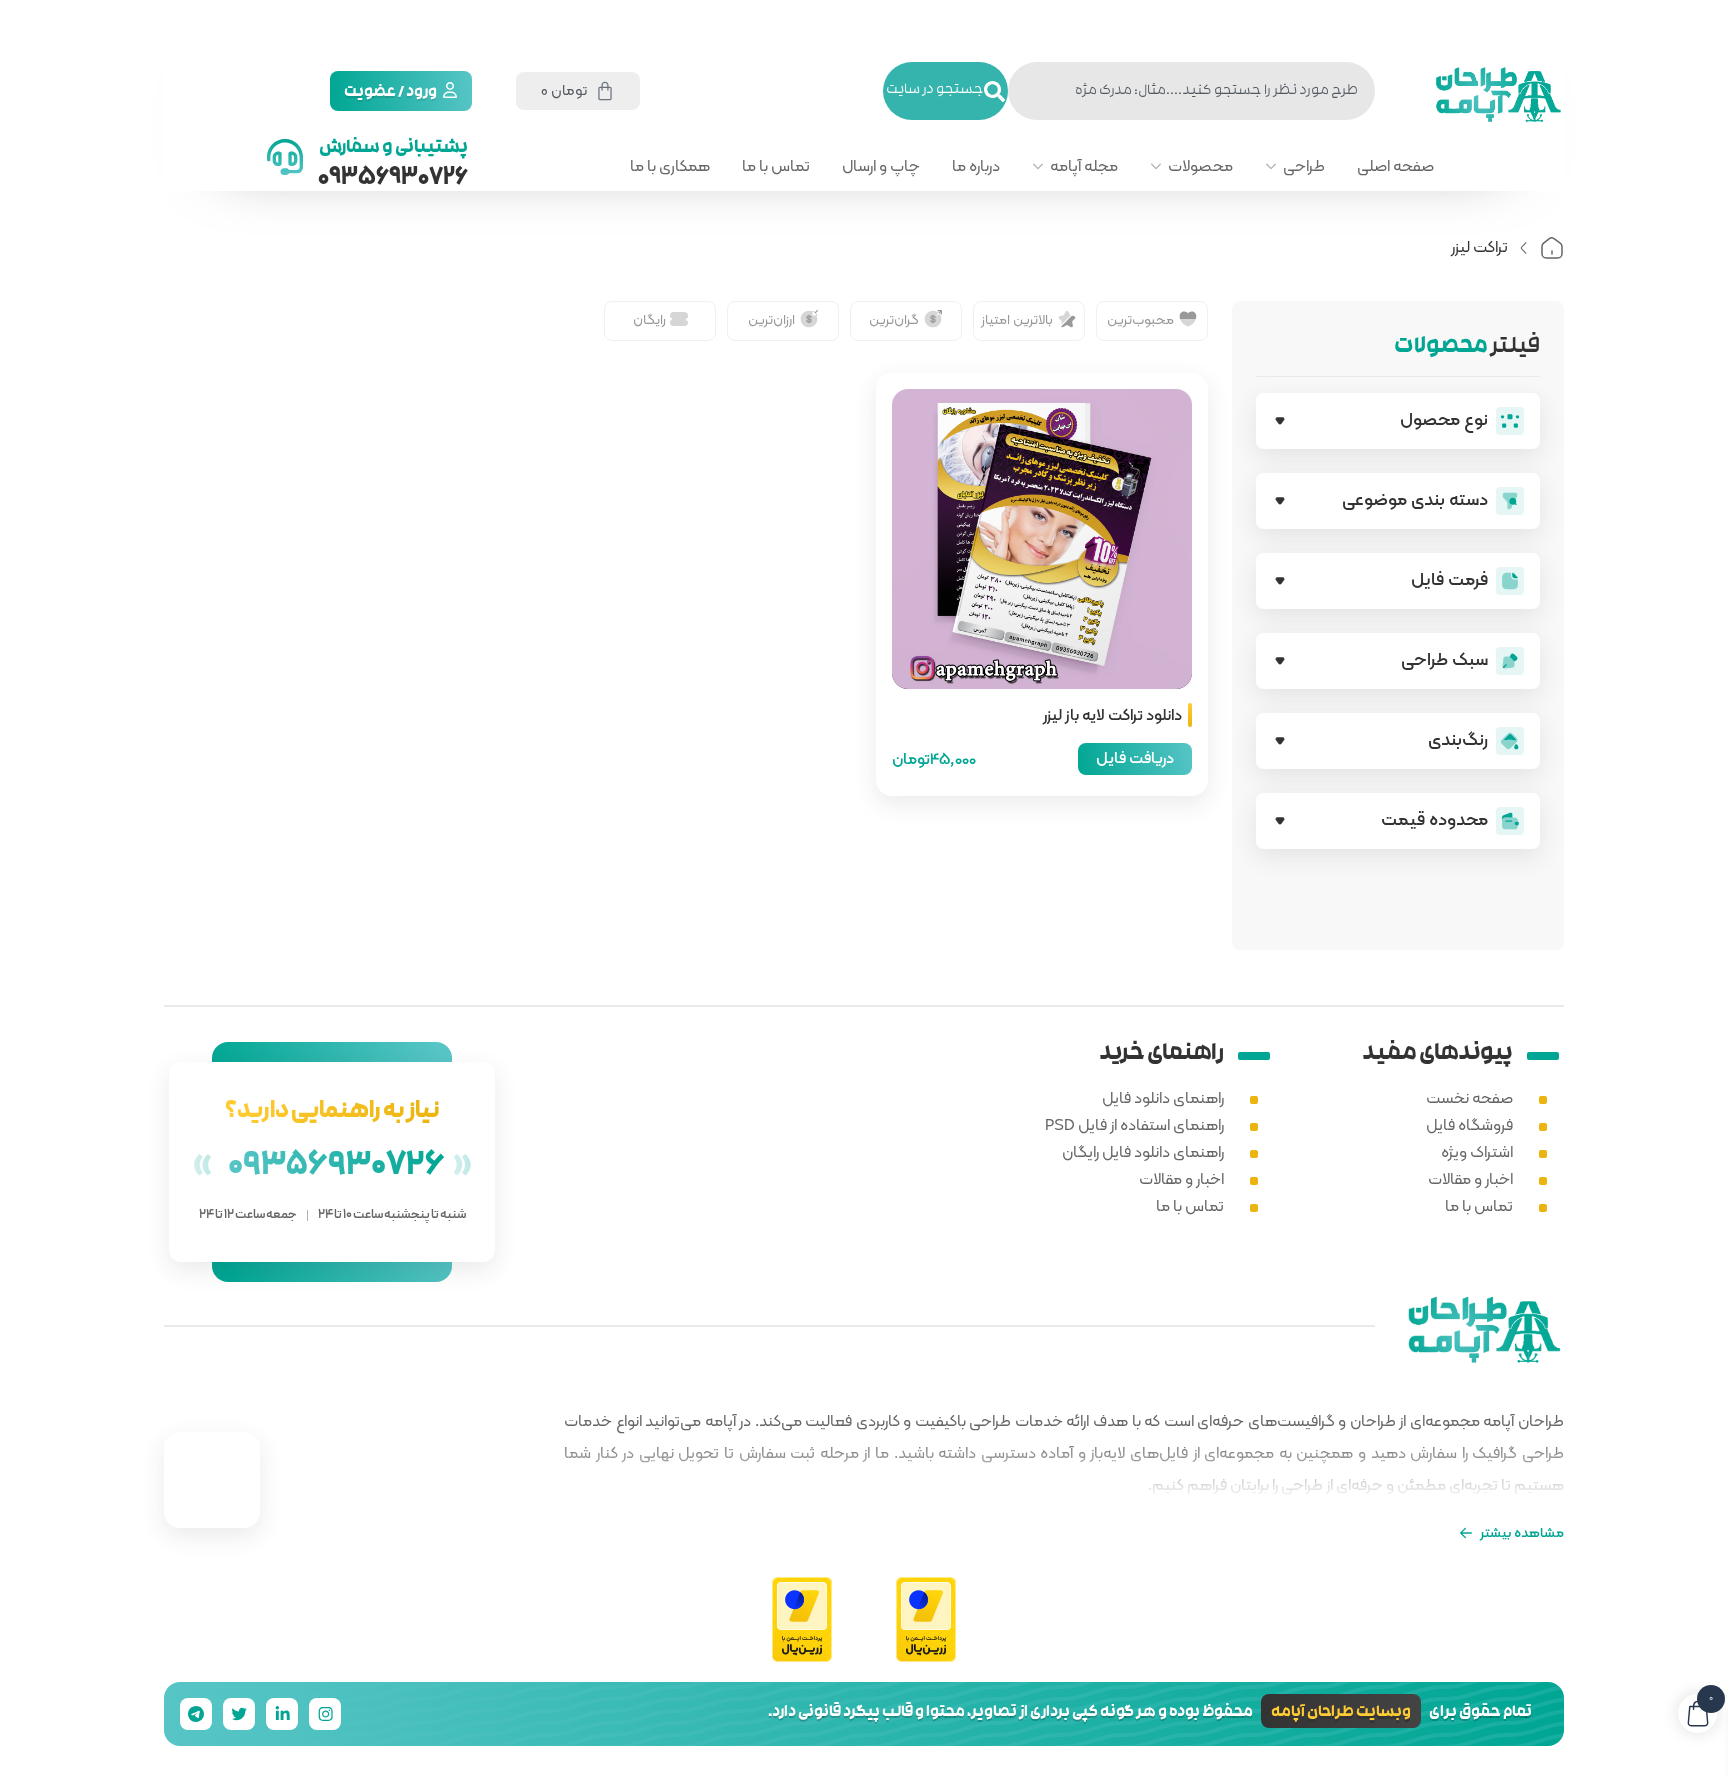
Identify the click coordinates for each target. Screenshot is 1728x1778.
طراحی (1304, 166)
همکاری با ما (670, 166)
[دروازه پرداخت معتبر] (926, 1620)
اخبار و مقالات (1470, 1178)
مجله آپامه (1084, 166)
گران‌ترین (894, 319)
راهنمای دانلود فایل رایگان (1143, 1151)
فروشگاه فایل (1469, 1124)
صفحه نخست (1469, 1097)
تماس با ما (776, 166)
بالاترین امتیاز (1017, 319)
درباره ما (976, 166)
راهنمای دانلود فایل (1163, 1097)
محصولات (1200, 166)
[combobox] (1191, 91)
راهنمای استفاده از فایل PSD (1134, 1124)
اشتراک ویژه (1477, 1151)
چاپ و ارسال (881, 166)
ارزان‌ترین (771, 319)
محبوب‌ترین (1140, 319)
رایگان (649, 319)
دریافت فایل (1135, 757)
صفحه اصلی (1395, 166)
